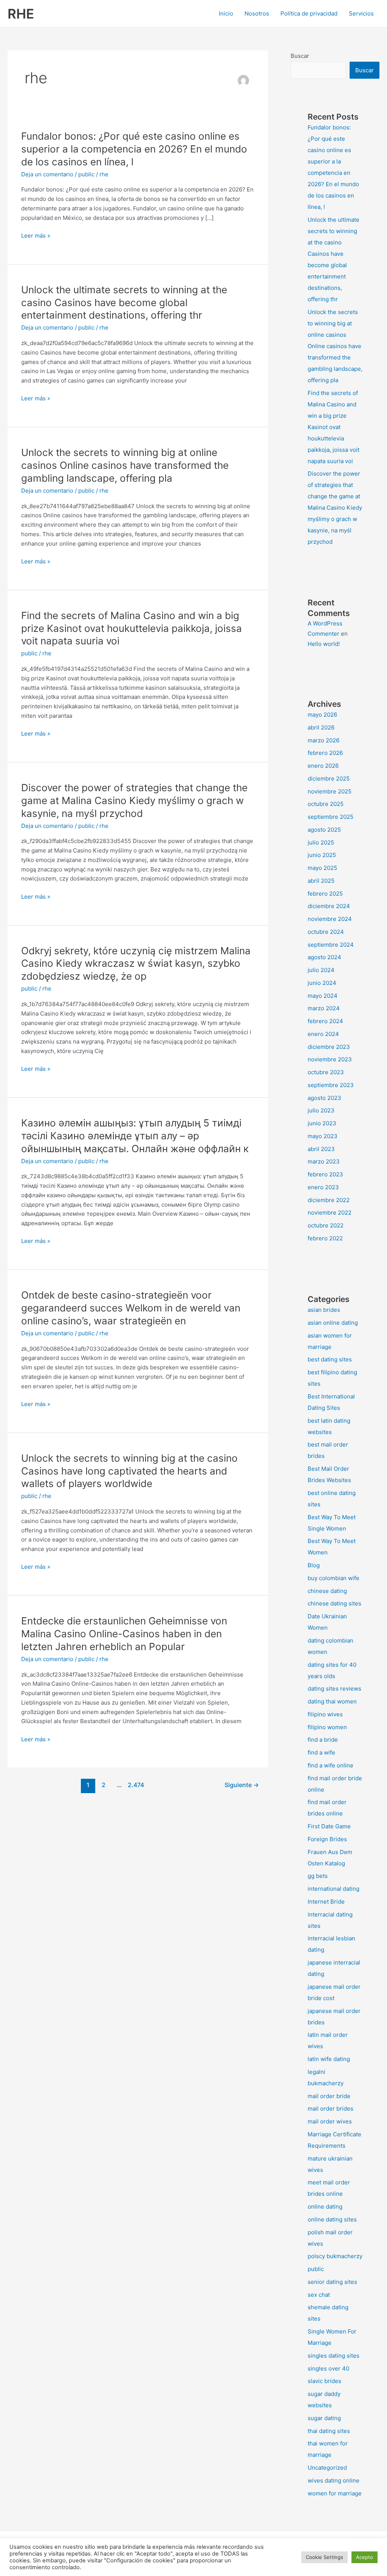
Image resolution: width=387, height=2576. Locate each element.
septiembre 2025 (330, 817)
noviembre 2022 (330, 1213)
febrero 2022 (325, 1238)
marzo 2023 (324, 1161)
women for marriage (335, 2493)
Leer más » (36, 236)
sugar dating (324, 2418)
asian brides (324, 1310)
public (86, 174)
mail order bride (329, 2096)
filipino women (327, 1727)
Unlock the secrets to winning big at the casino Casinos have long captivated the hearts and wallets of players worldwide (129, 1471)
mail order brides (330, 2109)
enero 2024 (323, 1034)
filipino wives (325, 1714)
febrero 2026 (325, 753)
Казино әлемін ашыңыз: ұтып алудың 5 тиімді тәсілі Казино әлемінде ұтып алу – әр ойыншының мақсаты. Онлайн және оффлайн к (135, 1136)
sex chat (319, 2295)
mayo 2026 (322, 715)
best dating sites (330, 1359)
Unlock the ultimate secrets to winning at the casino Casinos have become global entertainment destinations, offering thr (124, 303)
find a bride (323, 1740)
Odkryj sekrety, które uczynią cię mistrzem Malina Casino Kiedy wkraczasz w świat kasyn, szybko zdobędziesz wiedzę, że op (136, 964)
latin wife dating (329, 2059)
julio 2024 (321, 970)
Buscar (300, 56)
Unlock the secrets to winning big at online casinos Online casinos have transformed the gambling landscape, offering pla (125, 465)
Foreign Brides (327, 1839)
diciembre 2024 (329, 906)
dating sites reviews (334, 1689)
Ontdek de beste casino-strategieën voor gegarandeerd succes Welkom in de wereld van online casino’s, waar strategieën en (131, 1308)
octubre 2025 (326, 804)
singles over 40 (328, 2368)
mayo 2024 (323, 996)
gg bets (318, 1876)
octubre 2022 (326, 1225)
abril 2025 (321, 881)
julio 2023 (321, 1110)
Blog (314, 1565)
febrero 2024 (325, 1021)
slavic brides (324, 2381)
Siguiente (242, 1785)
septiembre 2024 (331, 945)
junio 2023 (322, 1123)
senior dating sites (332, 2282)
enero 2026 (323, 766)
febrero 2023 (325, 1174)
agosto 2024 (324, 957)
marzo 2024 (324, 1008)
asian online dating (333, 1323)
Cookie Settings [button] (324, 2557)
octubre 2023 (326, 1072)
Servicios (361, 13)
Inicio (226, 13)
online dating (325, 2207)
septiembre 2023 (331, 1085)
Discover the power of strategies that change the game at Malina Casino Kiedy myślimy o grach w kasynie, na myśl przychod (134, 800)
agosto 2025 (324, 830)
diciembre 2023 (329, 1047)
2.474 (135, 1785)
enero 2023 (323, 1187)
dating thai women (332, 1701)
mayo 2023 (323, 1136)
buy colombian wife (334, 1578)
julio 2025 (321, 842)
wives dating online (334, 2480)
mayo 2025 (322, 868)
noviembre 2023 (330, 1059)
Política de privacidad (309, 13)
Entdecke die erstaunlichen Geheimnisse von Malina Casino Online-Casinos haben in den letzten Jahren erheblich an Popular (124, 1634)
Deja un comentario (47, 174)
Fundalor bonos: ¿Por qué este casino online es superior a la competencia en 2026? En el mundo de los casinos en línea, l (134, 149)
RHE (21, 14)
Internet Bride (326, 1902)
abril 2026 (321, 727)
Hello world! (324, 644)
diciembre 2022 (329, 1200)
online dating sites (332, 2219)
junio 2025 (322, 855)
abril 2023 (321, 1149)
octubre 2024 (326, 932)
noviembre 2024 (330, 919)
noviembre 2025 (330, 791)
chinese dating (327, 1591)
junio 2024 (322, 983)
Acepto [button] (365, 2557)
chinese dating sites (334, 1603)
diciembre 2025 (329, 779)
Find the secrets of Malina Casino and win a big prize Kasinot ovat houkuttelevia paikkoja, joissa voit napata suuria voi (132, 628)
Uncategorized (327, 2468)
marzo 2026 (324, 740)
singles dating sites (334, 2356)
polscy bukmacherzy (335, 2256)
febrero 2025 (325, 894)
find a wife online (330, 1765)
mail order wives (330, 2121)
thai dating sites (329, 2431)
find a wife (321, 1752)
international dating (334, 1889)
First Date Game (329, 1826)
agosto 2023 (324, 1098)
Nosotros (257, 13)
